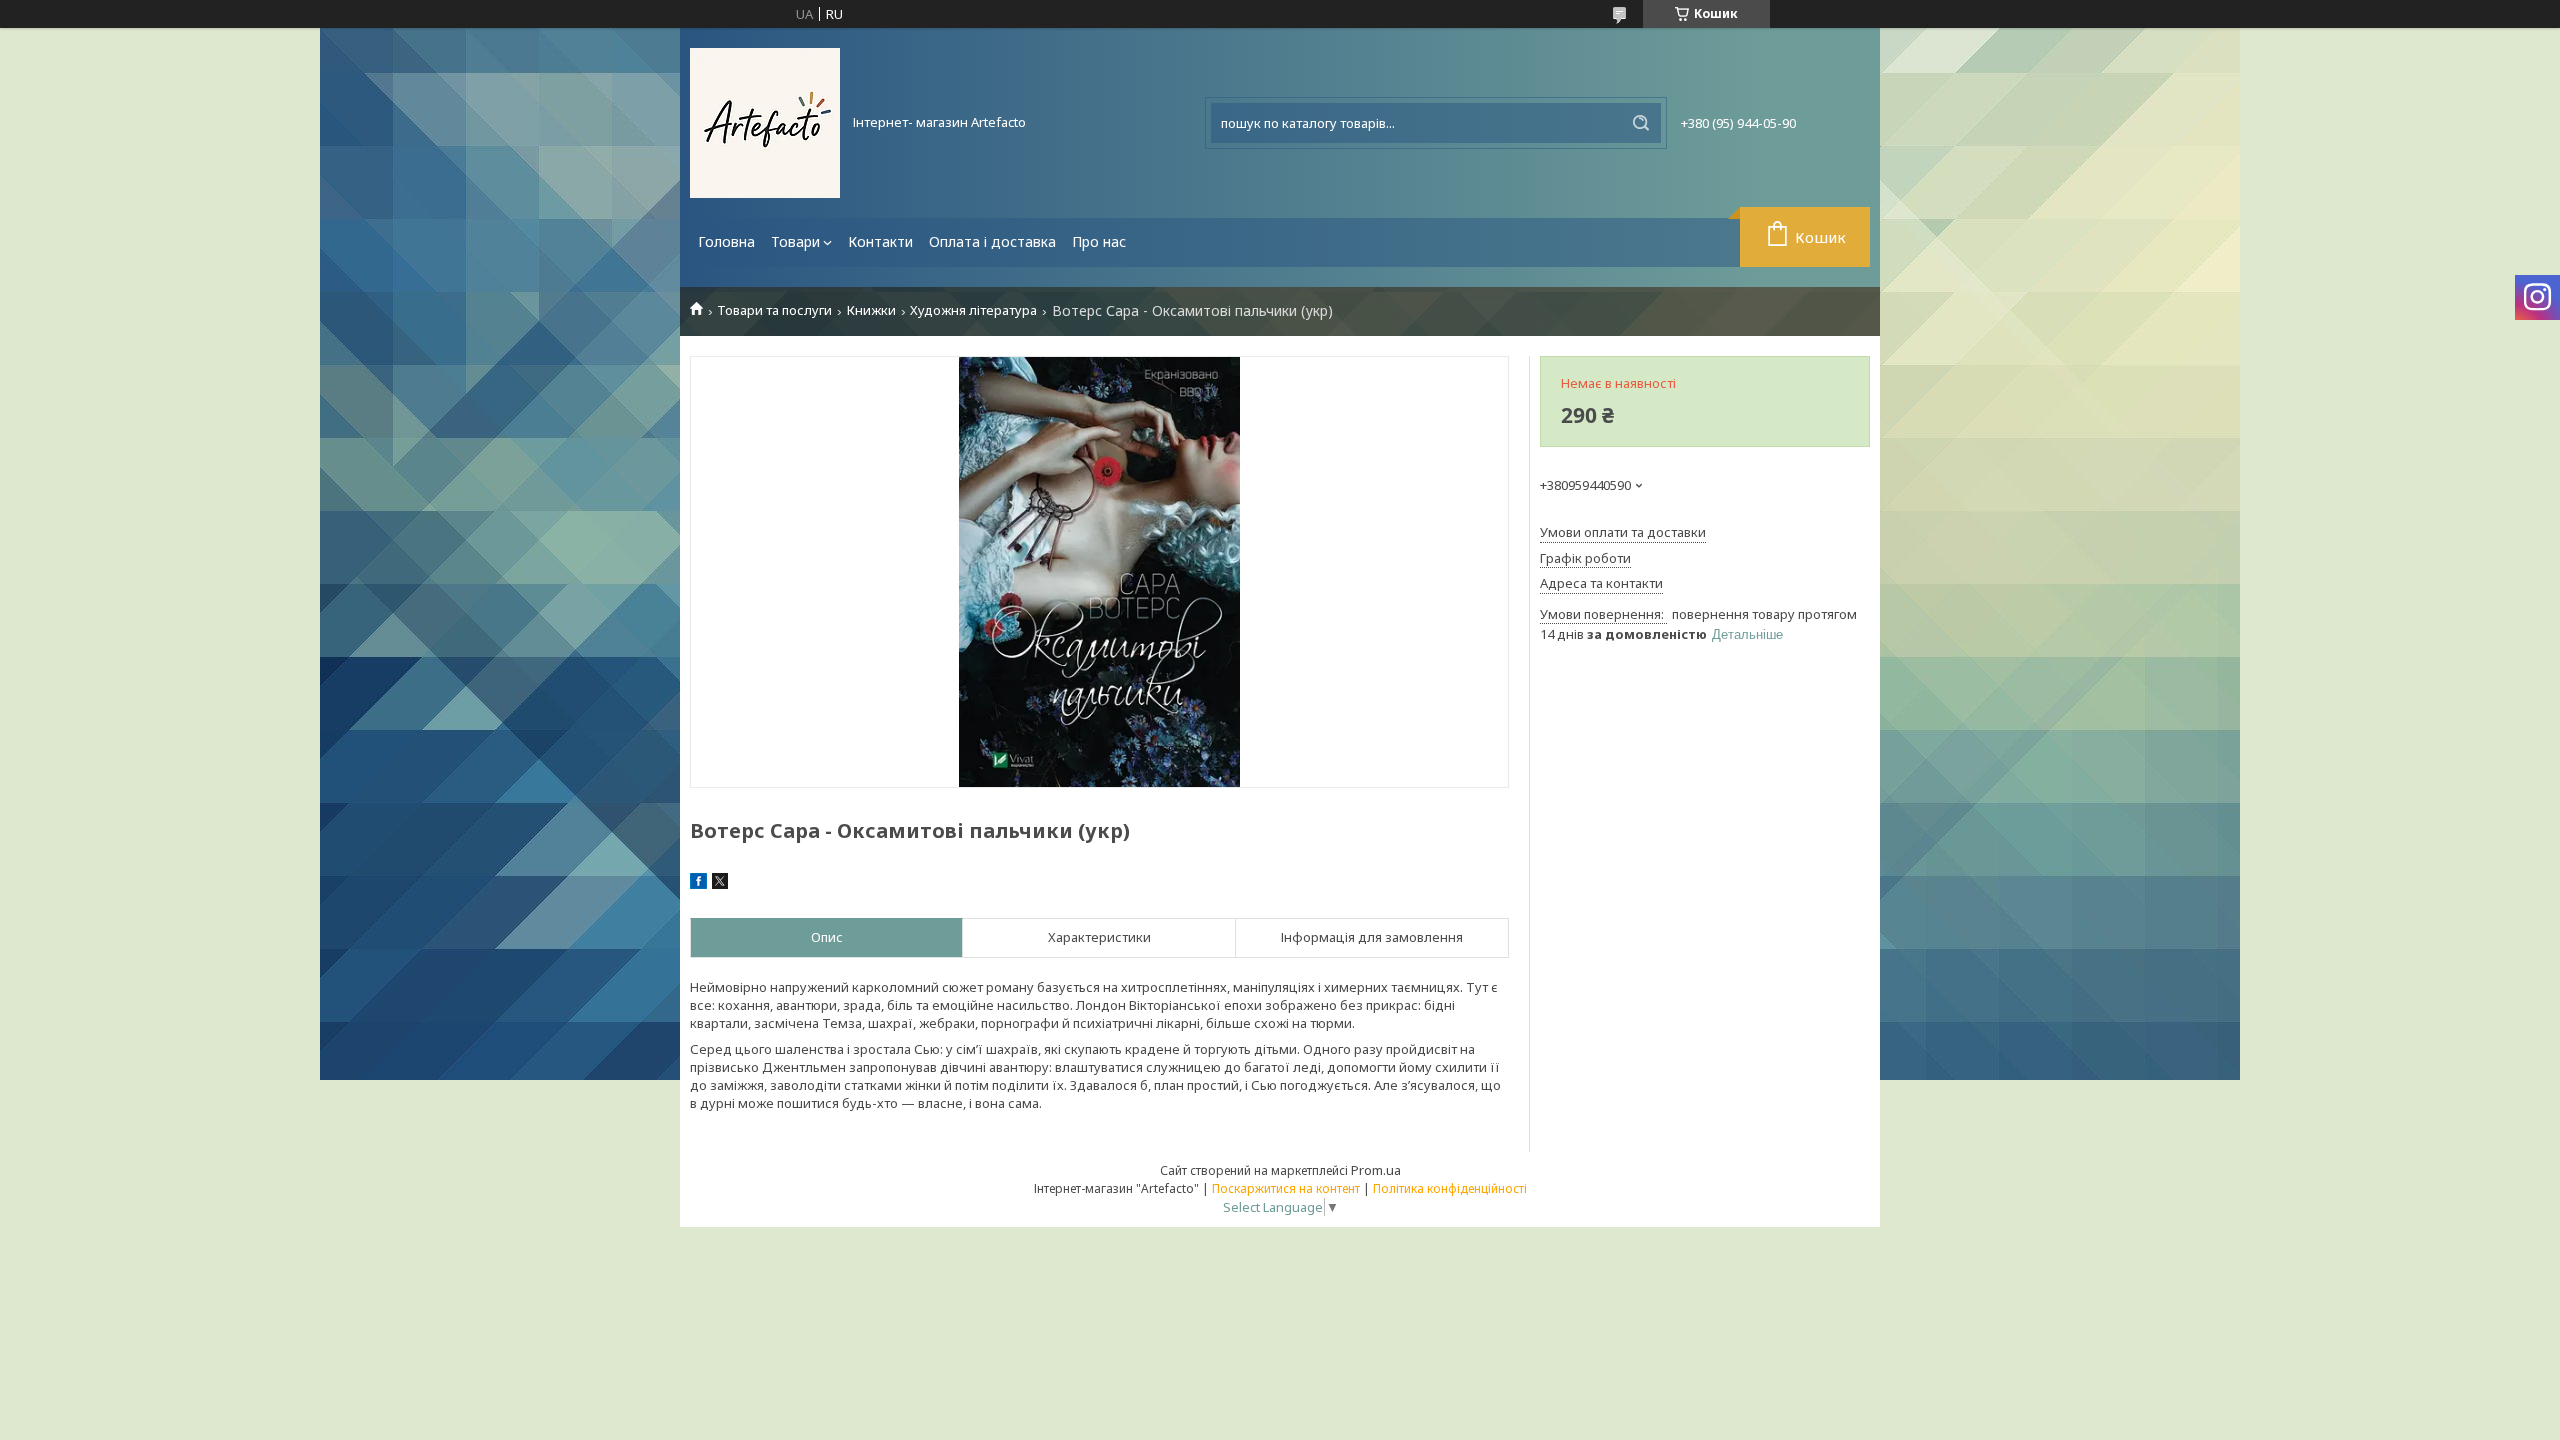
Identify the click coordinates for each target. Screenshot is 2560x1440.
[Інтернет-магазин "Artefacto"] (765, 123)
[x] (720, 884)
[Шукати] (1641, 123)
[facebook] (698, 884)
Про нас (1099, 241)
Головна (726, 241)
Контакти (880, 241)
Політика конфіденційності (1450, 1188)
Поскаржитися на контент (1286, 1188)
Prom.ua (1376, 1170)
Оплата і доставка (992, 241)
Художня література (973, 310)
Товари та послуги (774, 310)
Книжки (871, 310)
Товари (795, 241)
